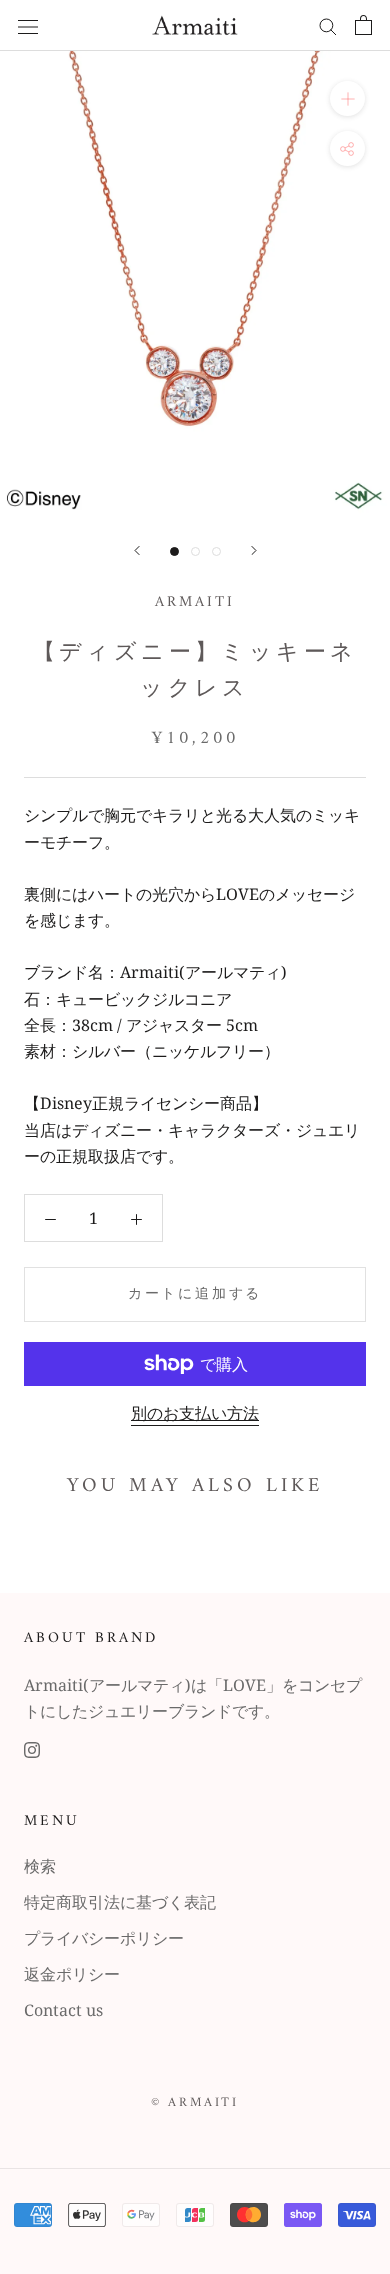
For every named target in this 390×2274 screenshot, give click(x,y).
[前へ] (137, 550)
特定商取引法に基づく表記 (120, 1902)
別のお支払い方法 (195, 1413)
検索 (40, 1866)
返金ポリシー (72, 1974)
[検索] (328, 25)
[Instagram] (32, 1748)
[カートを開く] (363, 25)
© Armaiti (194, 2102)
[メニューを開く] (28, 25)
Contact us (63, 2010)
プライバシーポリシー (104, 1938)
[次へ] (254, 550)
